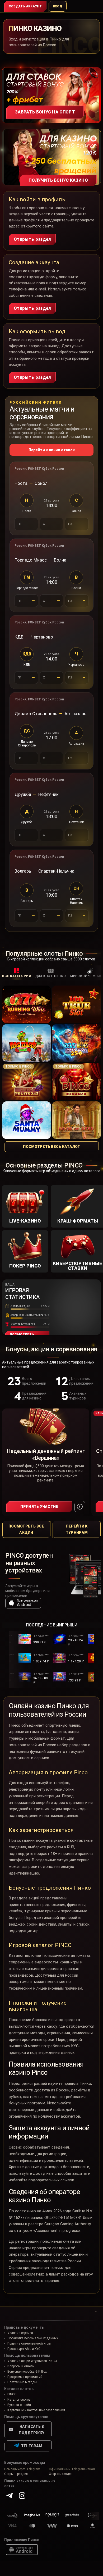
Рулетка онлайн (19, 2405)
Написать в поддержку (32, 2430)
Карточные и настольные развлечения (36, 2410)
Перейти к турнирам (77, 1529)
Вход (58, 6)
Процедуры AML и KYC (24, 2349)
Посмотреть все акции (26, 1529)
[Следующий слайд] (100, 973)
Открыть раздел (32, 239)
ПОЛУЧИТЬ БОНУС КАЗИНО (58, 180)
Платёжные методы (22, 2382)
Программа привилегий (25, 2377)
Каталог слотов (19, 2400)
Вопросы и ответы (21, 2366)
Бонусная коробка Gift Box (27, 2372)
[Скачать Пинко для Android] (22, 2550)
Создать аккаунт (25, 6)
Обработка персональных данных (33, 2338)
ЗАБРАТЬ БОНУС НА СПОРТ (45, 112)
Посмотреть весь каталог (51, 1147)
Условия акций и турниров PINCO (32, 2361)
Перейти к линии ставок (52, 450)
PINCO (12, 2394)
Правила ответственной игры (29, 2344)
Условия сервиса (20, 2333)
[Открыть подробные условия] (80, 1507)
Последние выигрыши (52, 1625)
